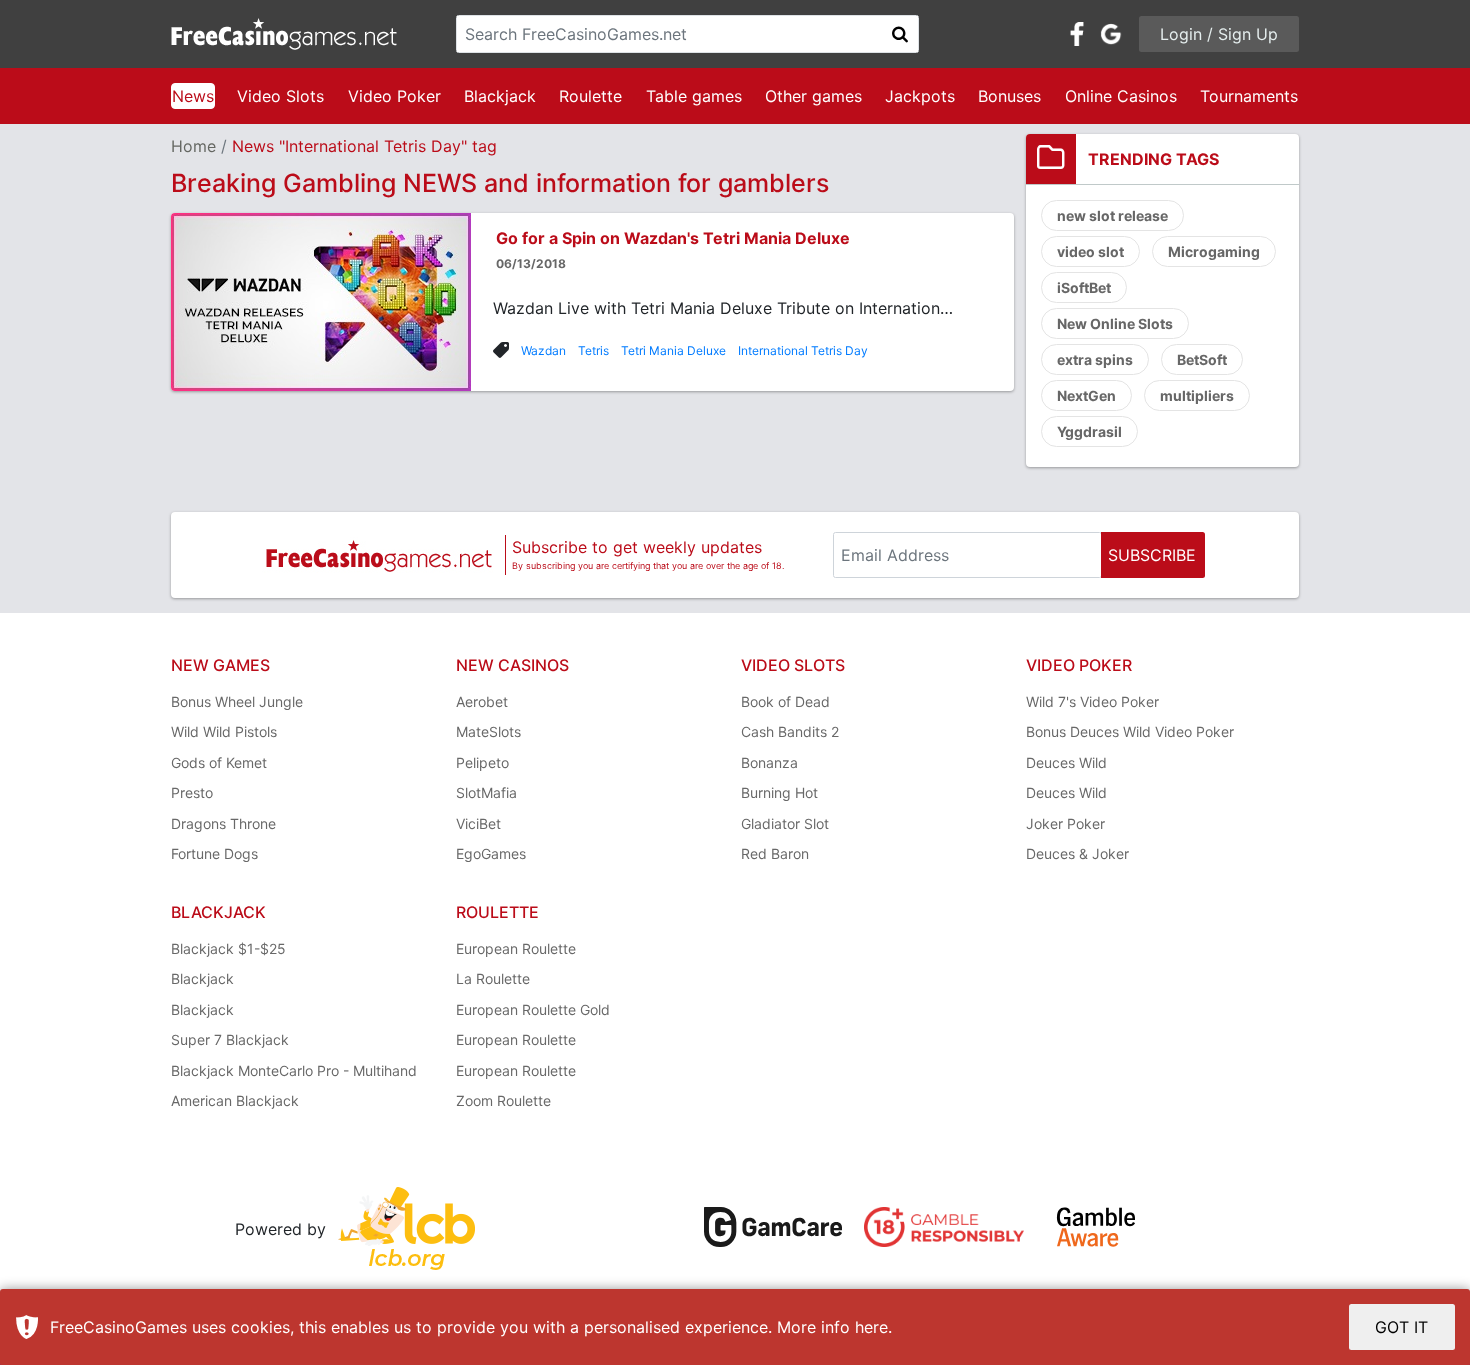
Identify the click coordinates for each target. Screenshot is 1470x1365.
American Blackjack (235, 1100)
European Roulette (516, 948)
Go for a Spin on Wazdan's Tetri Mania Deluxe (673, 238)
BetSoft (1202, 359)
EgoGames (491, 853)
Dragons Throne (223, 823)
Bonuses (1009, 96)
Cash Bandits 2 (790, 731)
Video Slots (280, 96)
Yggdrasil (1089, 431)
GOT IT (1401, 1327)
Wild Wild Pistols (224, 731)
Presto (192, 792)
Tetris (593, 350)
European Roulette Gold (533, 1009)
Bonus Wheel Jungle (237, 701)
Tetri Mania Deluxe (673, 350)
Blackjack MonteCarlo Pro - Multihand (294, 1070)
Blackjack (500, 96)
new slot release (1112, 215)
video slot (1090, 251)
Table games (694, 96)
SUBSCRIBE (1152, 555)
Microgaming (1214, 251)
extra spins (1095, 359)
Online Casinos (1121, 96)
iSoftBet (1084, 287)
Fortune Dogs (214, 853)
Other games (813, 96)
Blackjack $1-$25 (228, 948)
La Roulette (493, 978)
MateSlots (488, 731)
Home (193, 146)
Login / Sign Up (1219, 34)
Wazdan (543, 350)
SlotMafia (486, 792)
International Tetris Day (803, 350)
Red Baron (775, 853)
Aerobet (482, 701)
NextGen (1086, 395)
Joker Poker (1065, 823)
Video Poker (394, 96)
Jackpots (920, 96)
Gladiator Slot (785, 823)
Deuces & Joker (1077, 853)
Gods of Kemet (219, 762)
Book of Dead (785, 701)
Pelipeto (482, 762)
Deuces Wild (1066, 762)
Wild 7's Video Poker (1092, 701)
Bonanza (769, 762)
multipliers (1197, 395)
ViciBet (478, 823)
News (193, 96)
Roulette (590, 96)
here (871, 1327)
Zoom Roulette (503, 1100)
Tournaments (1249, 96)
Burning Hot (779, 792)
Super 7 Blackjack (230, 1039)
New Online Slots (1115, 323)
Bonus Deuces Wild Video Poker (1130, 731)
